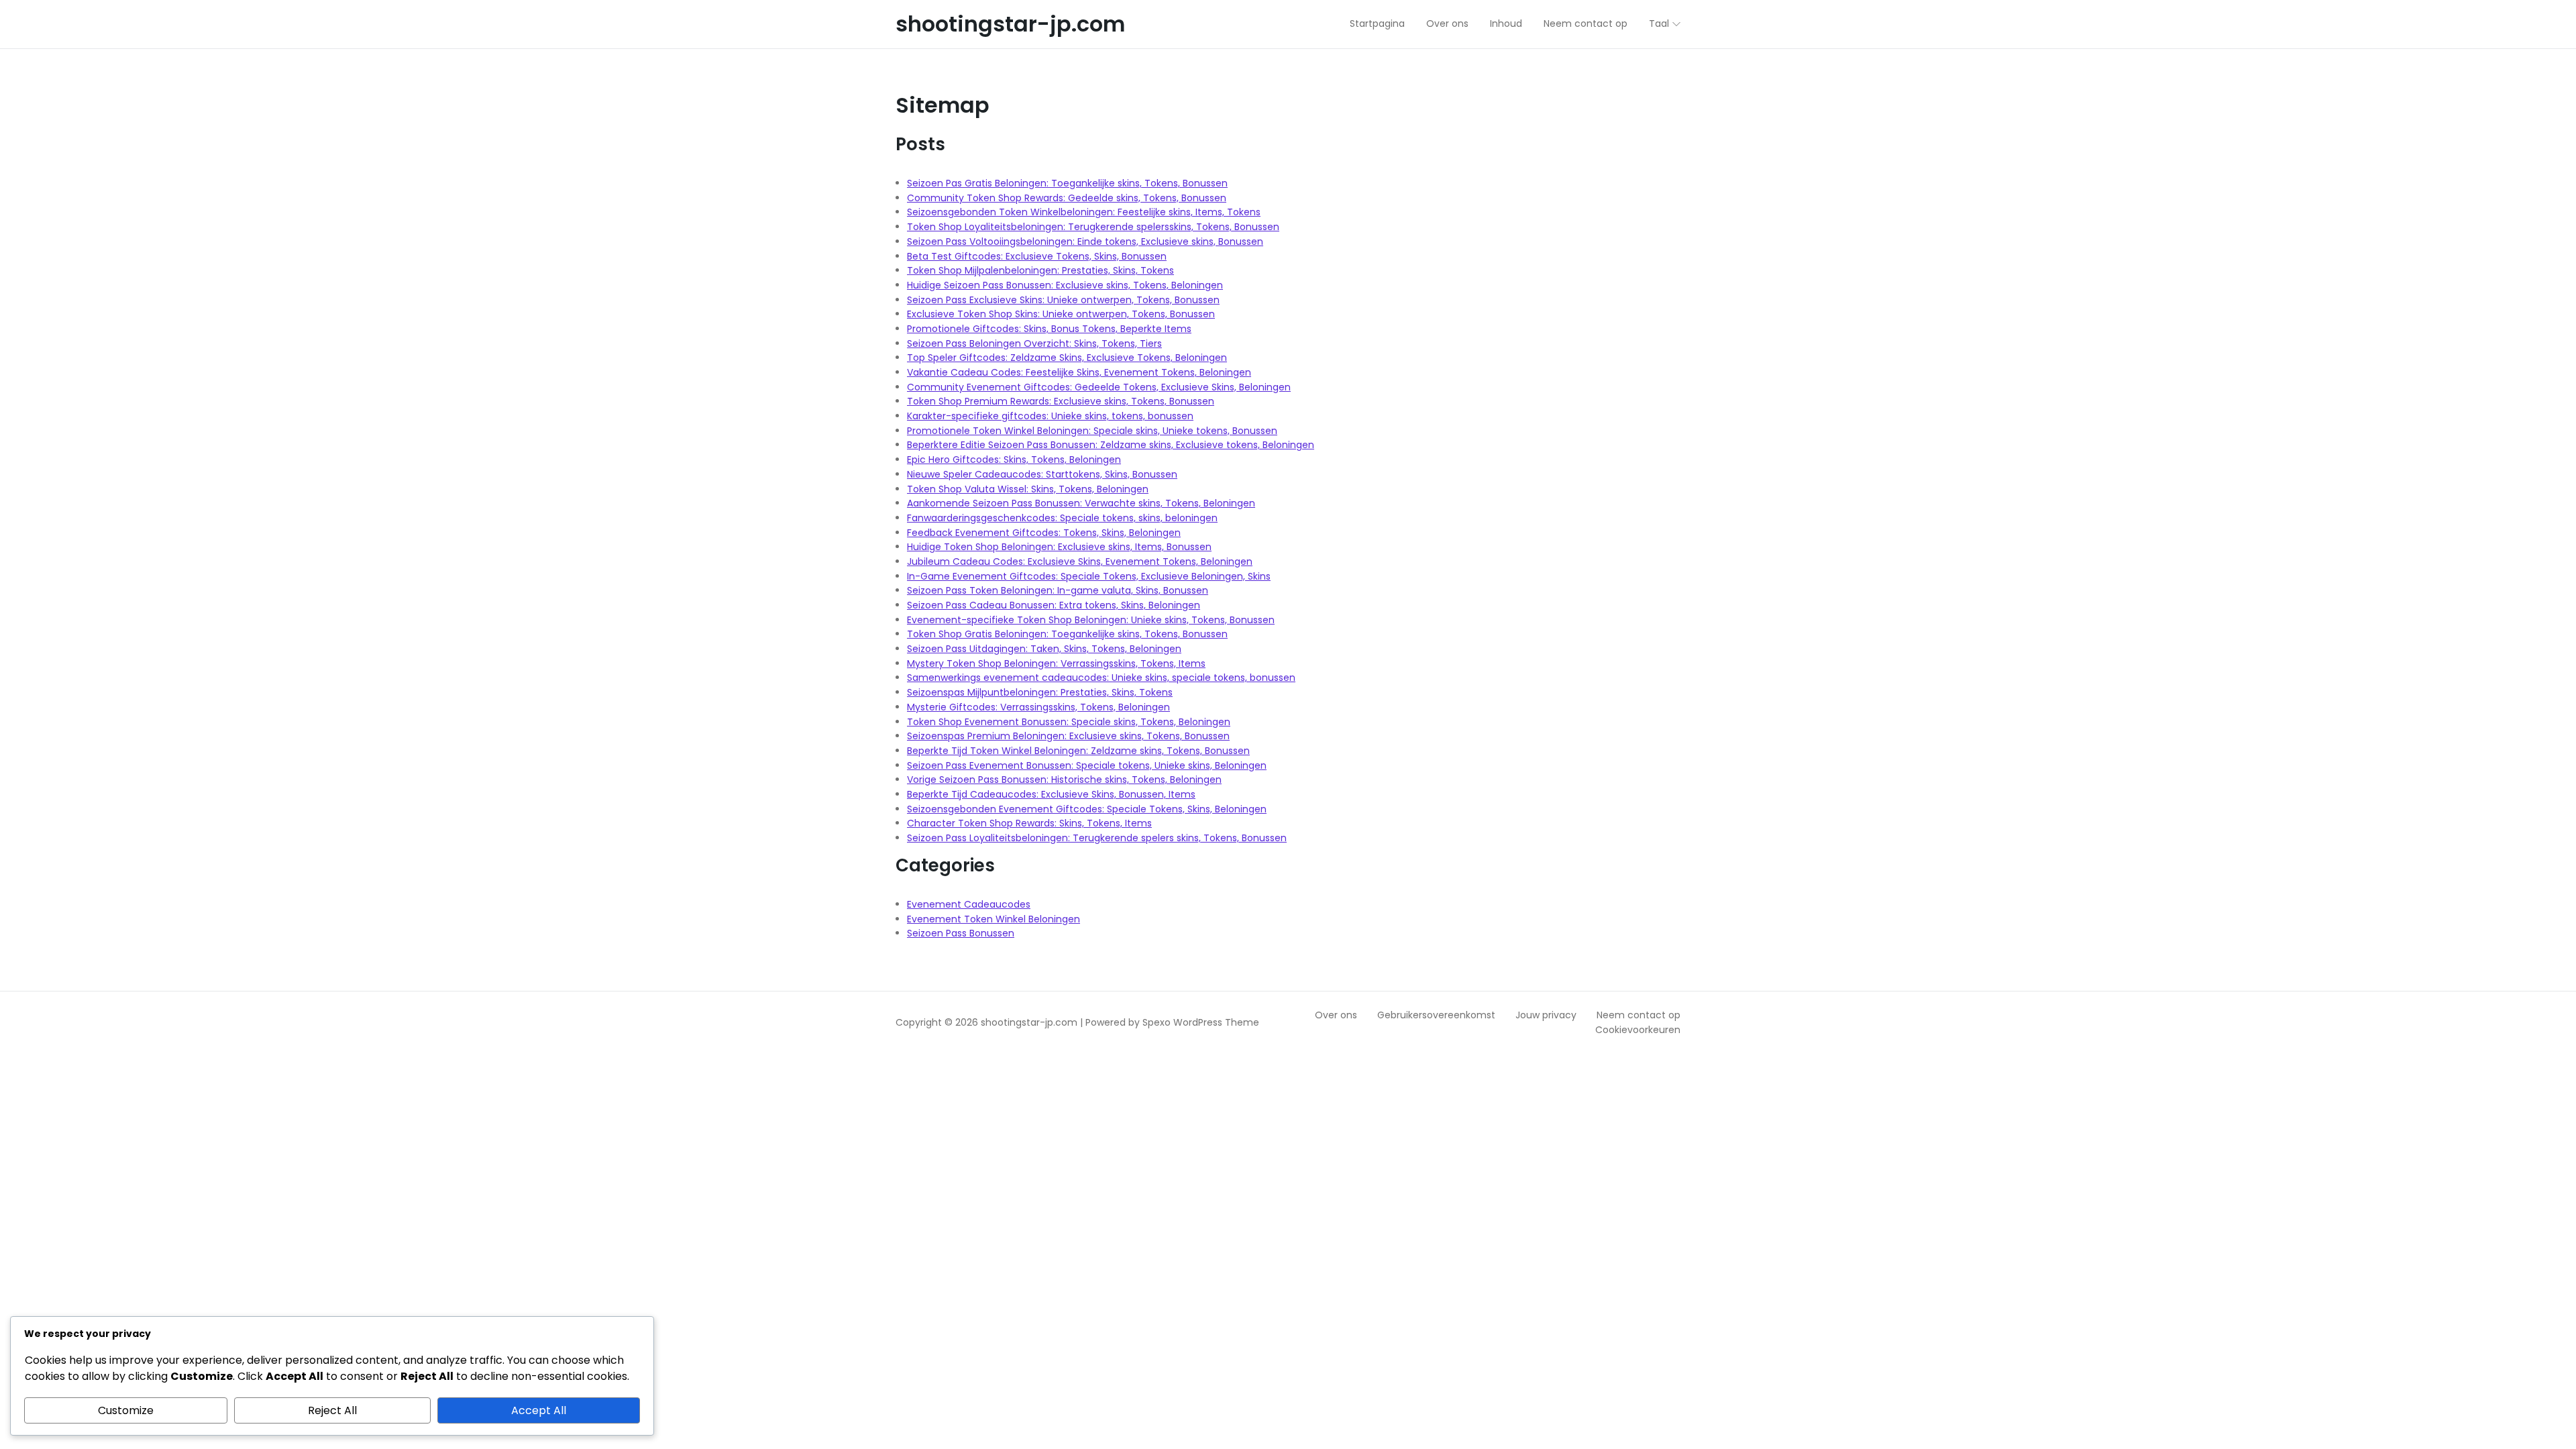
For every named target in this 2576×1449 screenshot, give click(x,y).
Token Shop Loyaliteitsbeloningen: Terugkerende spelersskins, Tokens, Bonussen (1093, 227)
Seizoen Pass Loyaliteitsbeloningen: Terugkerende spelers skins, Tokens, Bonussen (1097, 838)
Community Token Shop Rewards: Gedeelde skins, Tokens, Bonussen (1067, 198)
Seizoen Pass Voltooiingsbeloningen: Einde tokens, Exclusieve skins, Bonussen (1085, 241)
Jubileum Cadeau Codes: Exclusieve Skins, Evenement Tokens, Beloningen (1080, 561)
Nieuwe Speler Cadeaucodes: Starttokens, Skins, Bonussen (1042, 474)
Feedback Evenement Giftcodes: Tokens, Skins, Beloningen (1044, 533)
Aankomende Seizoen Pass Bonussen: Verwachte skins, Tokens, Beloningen (1081, 503)
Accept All (539, 1410)
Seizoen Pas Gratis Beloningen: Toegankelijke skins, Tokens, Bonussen (1067, 183)
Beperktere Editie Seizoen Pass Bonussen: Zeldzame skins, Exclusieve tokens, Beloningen (1111, 445)
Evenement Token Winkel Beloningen (994, 919)
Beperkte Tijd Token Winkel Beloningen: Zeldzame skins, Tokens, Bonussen (1078, 751)
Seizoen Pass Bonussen (961, 933)
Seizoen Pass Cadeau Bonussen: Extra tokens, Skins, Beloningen (1054, 605)
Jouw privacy (1546, 1015)
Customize (126, 1410)
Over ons (1336, 1015)
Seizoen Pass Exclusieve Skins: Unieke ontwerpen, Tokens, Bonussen (1063, 300)
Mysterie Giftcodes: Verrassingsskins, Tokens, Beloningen (1038, 707)
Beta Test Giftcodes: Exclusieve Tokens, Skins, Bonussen (1037, 256)
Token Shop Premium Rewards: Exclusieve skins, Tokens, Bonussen (1061, 401)
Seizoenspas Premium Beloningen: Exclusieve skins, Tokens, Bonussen (1068, 736)
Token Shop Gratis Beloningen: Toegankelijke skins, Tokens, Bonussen (1067, 634)
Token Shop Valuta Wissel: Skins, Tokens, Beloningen (1028, 489)
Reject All (332, 1410)
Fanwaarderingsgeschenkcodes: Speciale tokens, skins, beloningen (1062, 518)
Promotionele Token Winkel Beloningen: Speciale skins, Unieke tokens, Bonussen (1092, 431)
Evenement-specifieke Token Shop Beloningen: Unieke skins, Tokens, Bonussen (1091, 620)
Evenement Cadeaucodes (969, 904)
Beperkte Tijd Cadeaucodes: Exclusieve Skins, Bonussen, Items (1051, 794)
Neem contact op (1639, 1015)
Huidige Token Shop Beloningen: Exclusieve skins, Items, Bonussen (1059, 547)
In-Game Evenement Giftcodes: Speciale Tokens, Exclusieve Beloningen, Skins (1089, 576)
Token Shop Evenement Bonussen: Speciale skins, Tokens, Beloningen (1069, 722)
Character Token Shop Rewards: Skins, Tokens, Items (1029, 823)
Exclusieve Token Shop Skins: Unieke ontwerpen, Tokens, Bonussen (1061, 314)
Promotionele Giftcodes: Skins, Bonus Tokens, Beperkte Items (1049, 329)
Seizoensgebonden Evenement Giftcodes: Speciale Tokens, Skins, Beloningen (1087, 809)
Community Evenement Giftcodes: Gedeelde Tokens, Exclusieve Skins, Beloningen (1099, 387)
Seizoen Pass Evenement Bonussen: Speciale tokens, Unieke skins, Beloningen (1087, 765)
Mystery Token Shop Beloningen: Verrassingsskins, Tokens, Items (1056, 663)
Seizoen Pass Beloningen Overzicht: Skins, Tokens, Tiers (1034, 343)
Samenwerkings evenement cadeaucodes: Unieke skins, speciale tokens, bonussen (1101, 678)
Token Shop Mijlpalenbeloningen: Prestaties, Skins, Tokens (1040, 270)
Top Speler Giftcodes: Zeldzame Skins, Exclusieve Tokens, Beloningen (1067, 358)
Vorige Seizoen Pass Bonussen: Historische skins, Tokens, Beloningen (1064, 780)
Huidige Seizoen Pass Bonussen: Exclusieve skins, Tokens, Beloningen (1065, 285)
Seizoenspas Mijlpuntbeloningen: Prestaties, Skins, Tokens (1040, 692)
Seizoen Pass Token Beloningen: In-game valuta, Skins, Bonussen (1058, 590)
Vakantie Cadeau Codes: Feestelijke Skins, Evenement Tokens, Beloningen (1079, 372)
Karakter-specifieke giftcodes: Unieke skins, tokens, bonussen (1050, 416)
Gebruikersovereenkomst (1436, 1015)
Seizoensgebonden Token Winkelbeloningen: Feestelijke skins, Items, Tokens (1084, 212)
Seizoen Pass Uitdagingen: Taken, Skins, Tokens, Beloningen (1044, 649)
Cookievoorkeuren (1638, 1030)
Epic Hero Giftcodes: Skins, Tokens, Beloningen (1014, 460)
